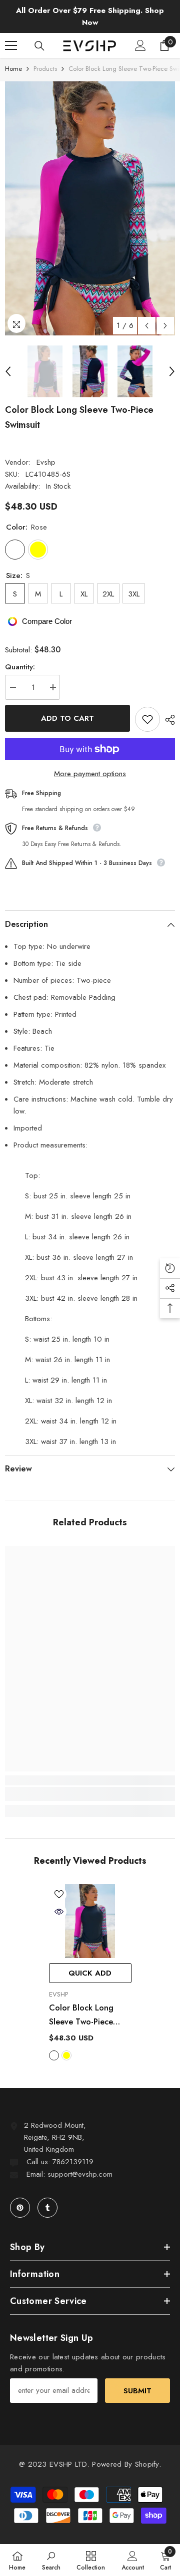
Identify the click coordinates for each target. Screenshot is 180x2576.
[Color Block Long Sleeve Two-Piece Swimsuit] (90, 1921)
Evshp (46, 462)
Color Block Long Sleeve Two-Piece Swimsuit (81, 2015)
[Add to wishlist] (147, 719)
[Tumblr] (47, 2208)
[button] (147, 326)
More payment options (90, 774)
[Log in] (140, 45)
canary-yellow (66, 2055)
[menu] (11, 45)
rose (54, 2055)
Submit (137, 2391)
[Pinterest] (20, 2208)
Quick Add (90, 1973)
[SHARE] (167, 720)
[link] (90, 1794)
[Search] (39, 46)
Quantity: (20, 667)
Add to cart (67, 718)
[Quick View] (59, 1912)
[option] (90, 208)
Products (45, 69)
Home (13, 69)
